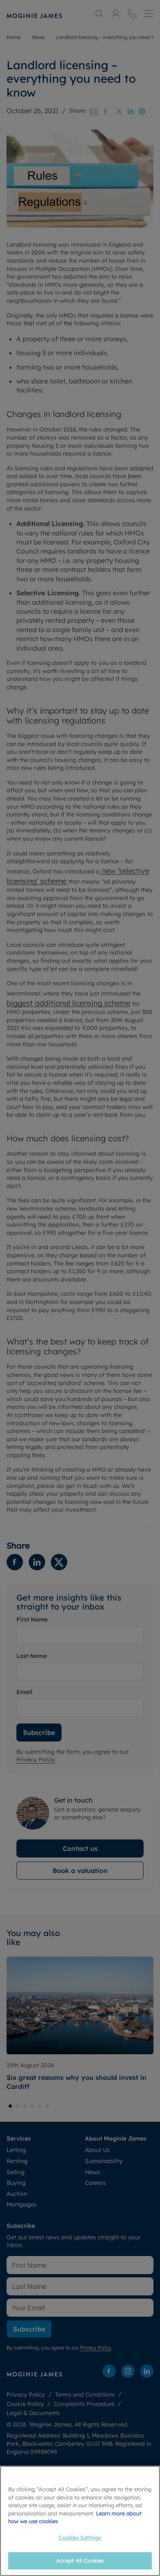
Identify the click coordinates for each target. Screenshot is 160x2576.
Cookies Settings (80, 2537)
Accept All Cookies (80, 2560)
